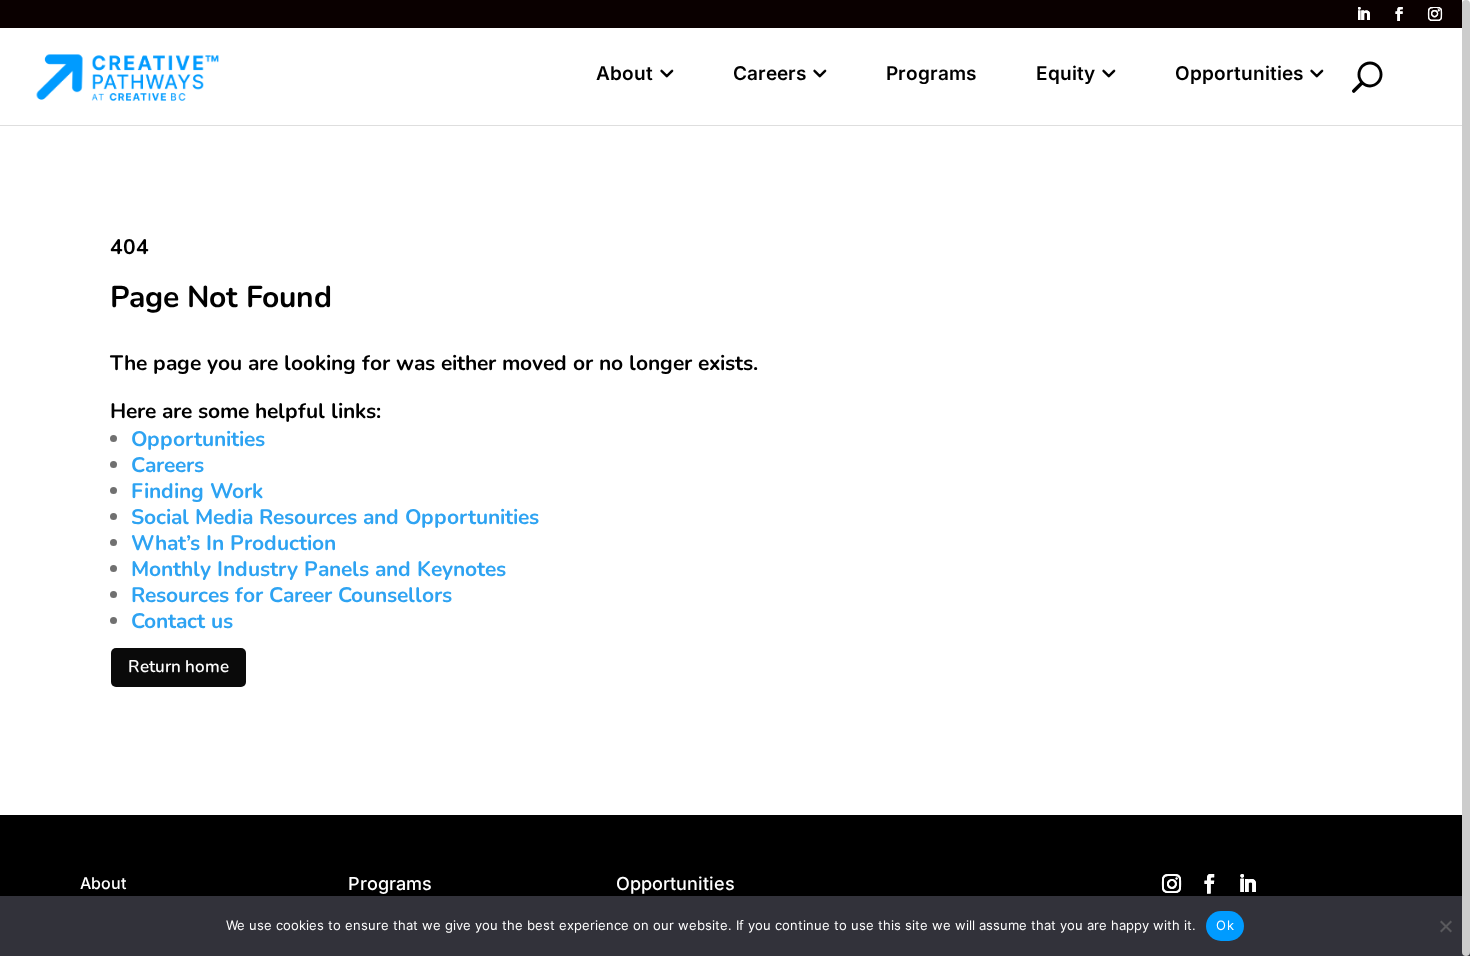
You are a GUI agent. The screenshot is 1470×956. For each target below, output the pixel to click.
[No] (1445, 926)
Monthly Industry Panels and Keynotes (318, 569)
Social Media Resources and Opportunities (335, 517)
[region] (735, 478)
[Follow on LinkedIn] (1363, 14)
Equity (1065, 73)
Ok (1225, 925)
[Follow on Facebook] (1399, 14)
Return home (178, 666)
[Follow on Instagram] (1435, 14)
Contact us (182, 621)
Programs (931, 73)
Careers (769, 73)
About (624, 73)
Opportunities (1239, 73)
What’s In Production (233, 543)
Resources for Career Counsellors (291, 595)
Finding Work (197, 491)
